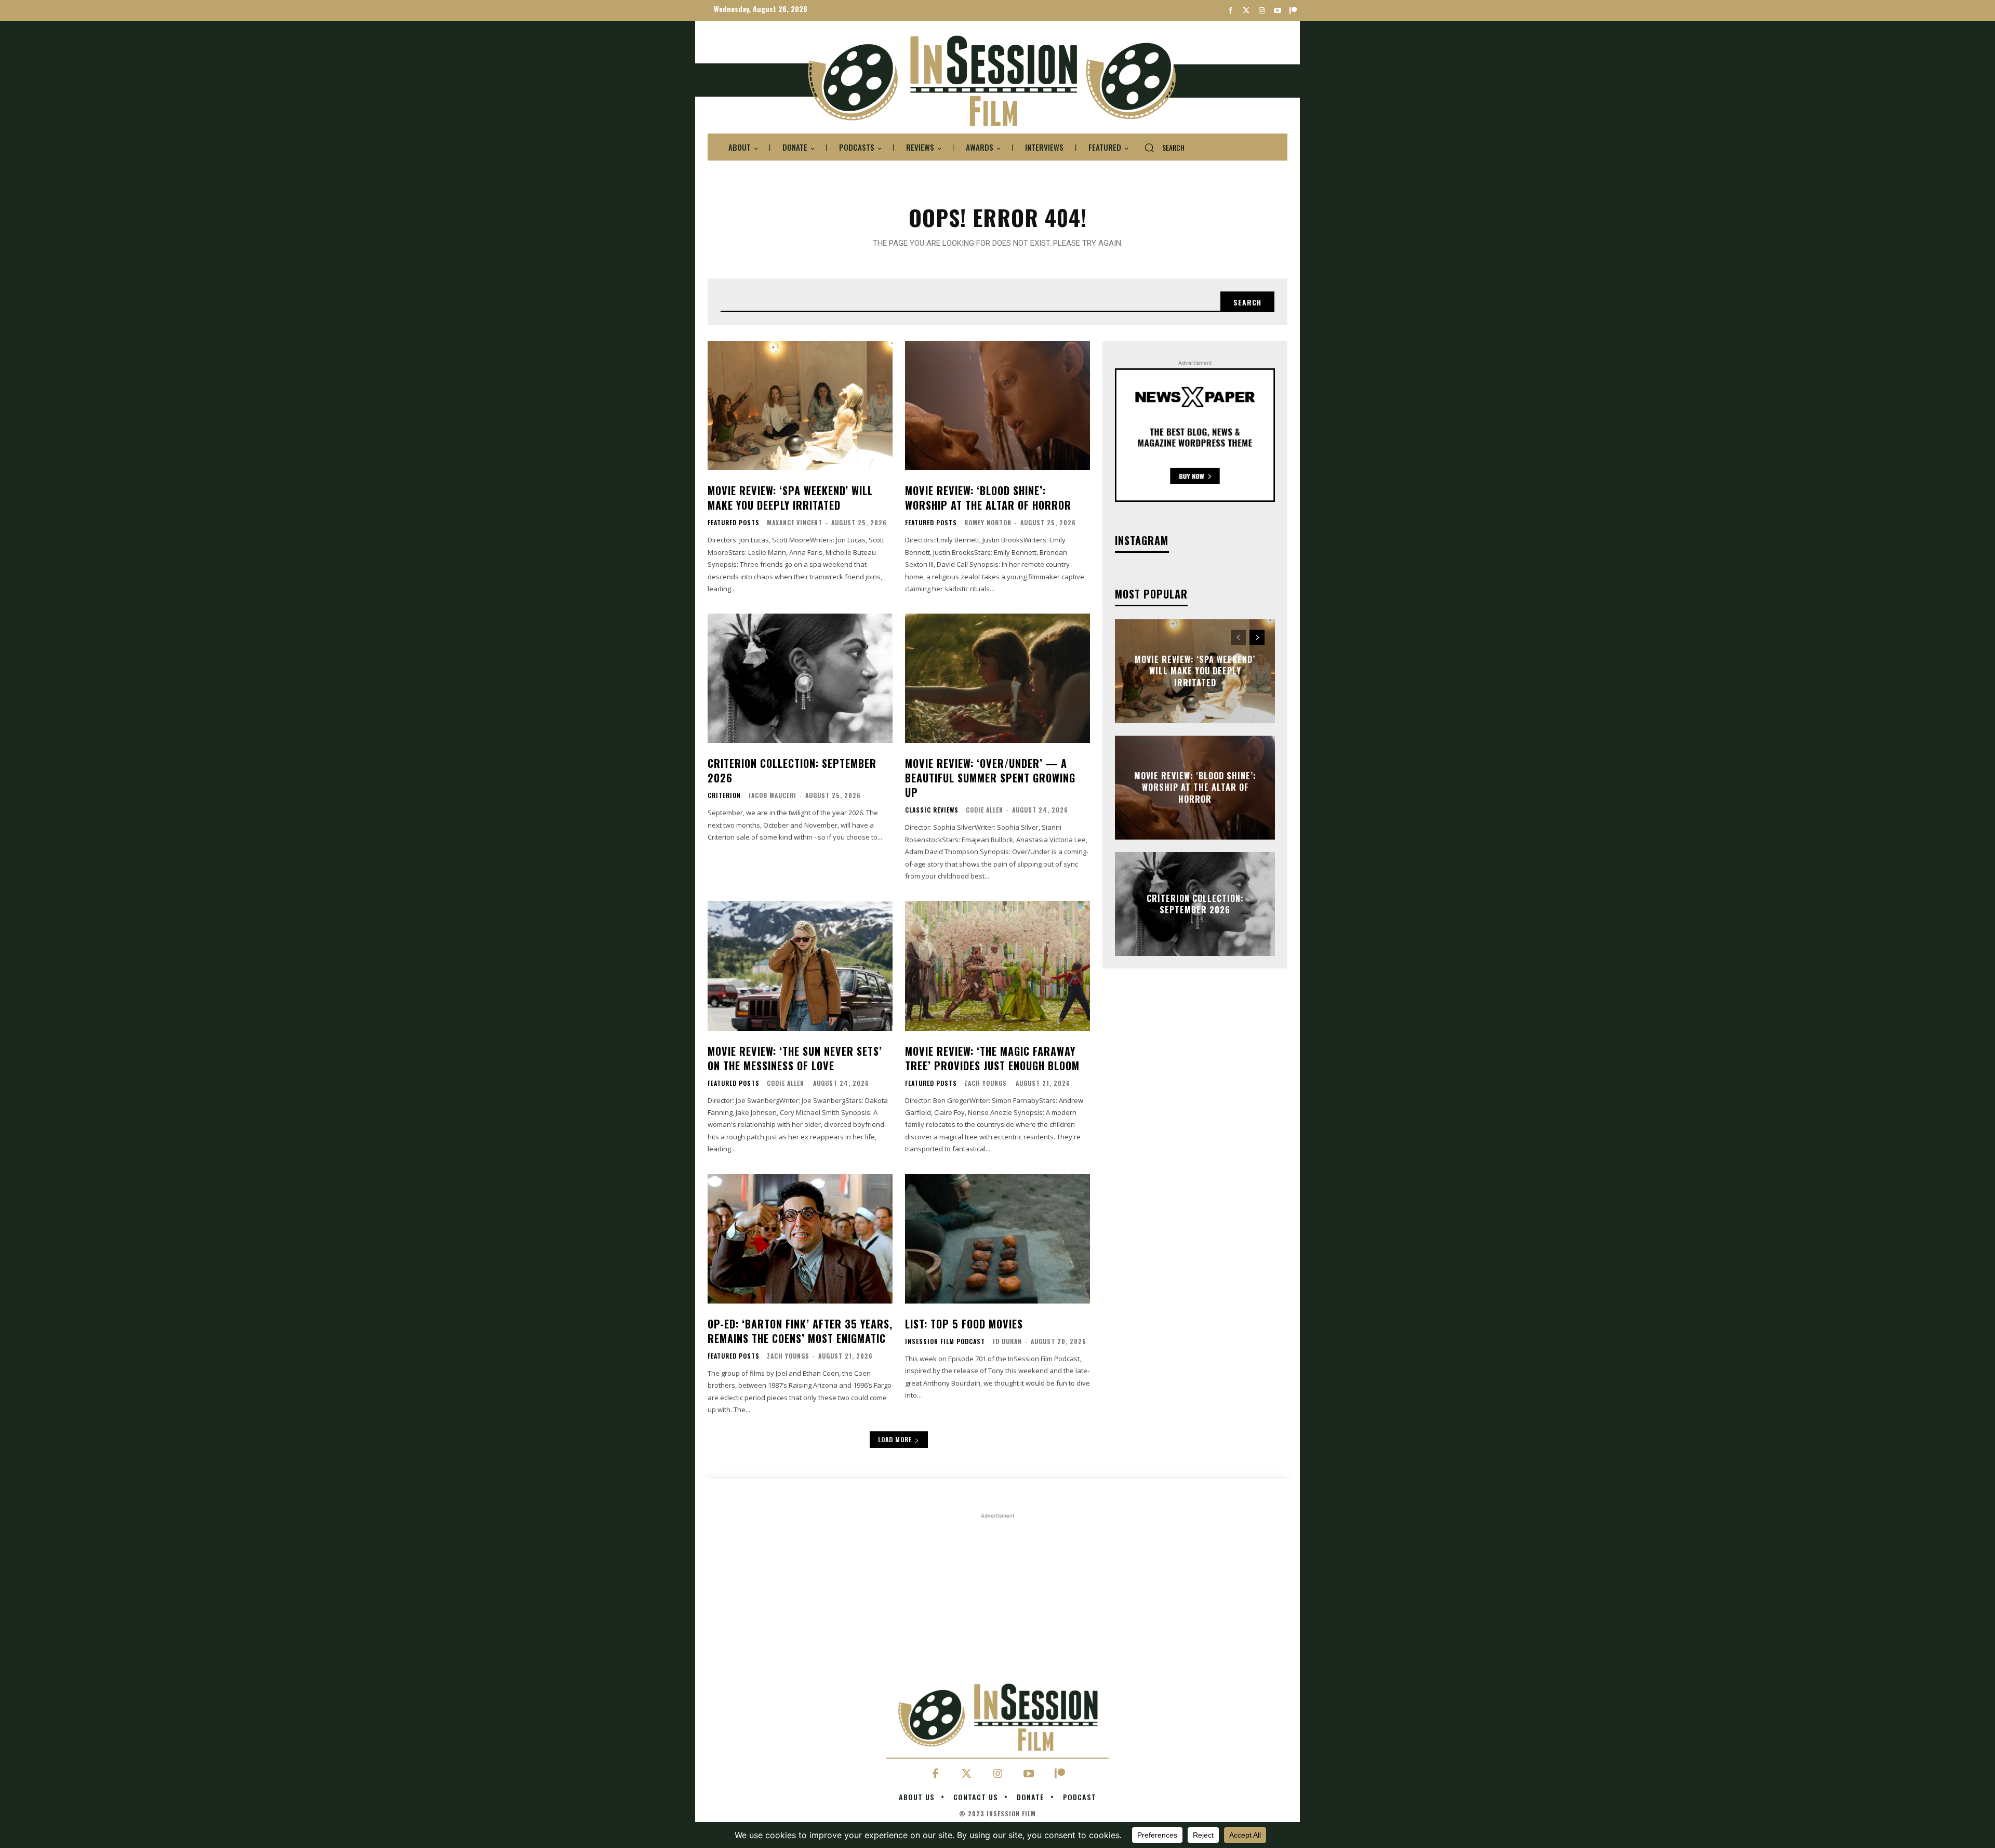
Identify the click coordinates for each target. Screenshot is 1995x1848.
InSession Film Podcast (945, 1341)
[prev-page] (1238, 637)
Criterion (724, 795)
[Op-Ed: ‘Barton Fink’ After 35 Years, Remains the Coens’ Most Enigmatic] (800, 1239)
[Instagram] (1262, 11)
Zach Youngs (986, 1083)
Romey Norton (988, 522)
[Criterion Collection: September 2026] (800, 678)
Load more (895, 1439)
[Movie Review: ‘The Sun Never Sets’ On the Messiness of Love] (800, 966)
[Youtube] (1277, 11)
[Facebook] (1231, 11)
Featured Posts (734, 523)
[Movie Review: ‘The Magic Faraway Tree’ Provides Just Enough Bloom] (997, 966)
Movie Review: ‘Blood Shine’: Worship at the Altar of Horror (988, 498)
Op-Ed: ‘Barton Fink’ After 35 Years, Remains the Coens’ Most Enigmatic (800, 1331)
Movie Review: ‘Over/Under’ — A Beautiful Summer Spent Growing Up (990, 778)
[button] (1160, 148)
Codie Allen (985, 810)
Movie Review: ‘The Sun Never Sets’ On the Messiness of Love (795, 1058)
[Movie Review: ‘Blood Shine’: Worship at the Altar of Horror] (997, 406)
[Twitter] (1246, 11)
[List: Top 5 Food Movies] (997, 1239)
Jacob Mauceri (772, 795)
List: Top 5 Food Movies (964, 1324)
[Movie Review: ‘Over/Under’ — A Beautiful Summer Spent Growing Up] (997, 678)
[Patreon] (1293, 11)
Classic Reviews (932, 810)
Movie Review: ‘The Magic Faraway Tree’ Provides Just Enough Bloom (992, 1058)
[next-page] (1257, 637)
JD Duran (1007, 1341)
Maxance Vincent (795, 522)
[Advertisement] (997, 1594)
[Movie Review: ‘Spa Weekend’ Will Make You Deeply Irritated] (800, 406)
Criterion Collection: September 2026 (792, 770)
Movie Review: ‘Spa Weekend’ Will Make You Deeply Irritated (790, 498)
